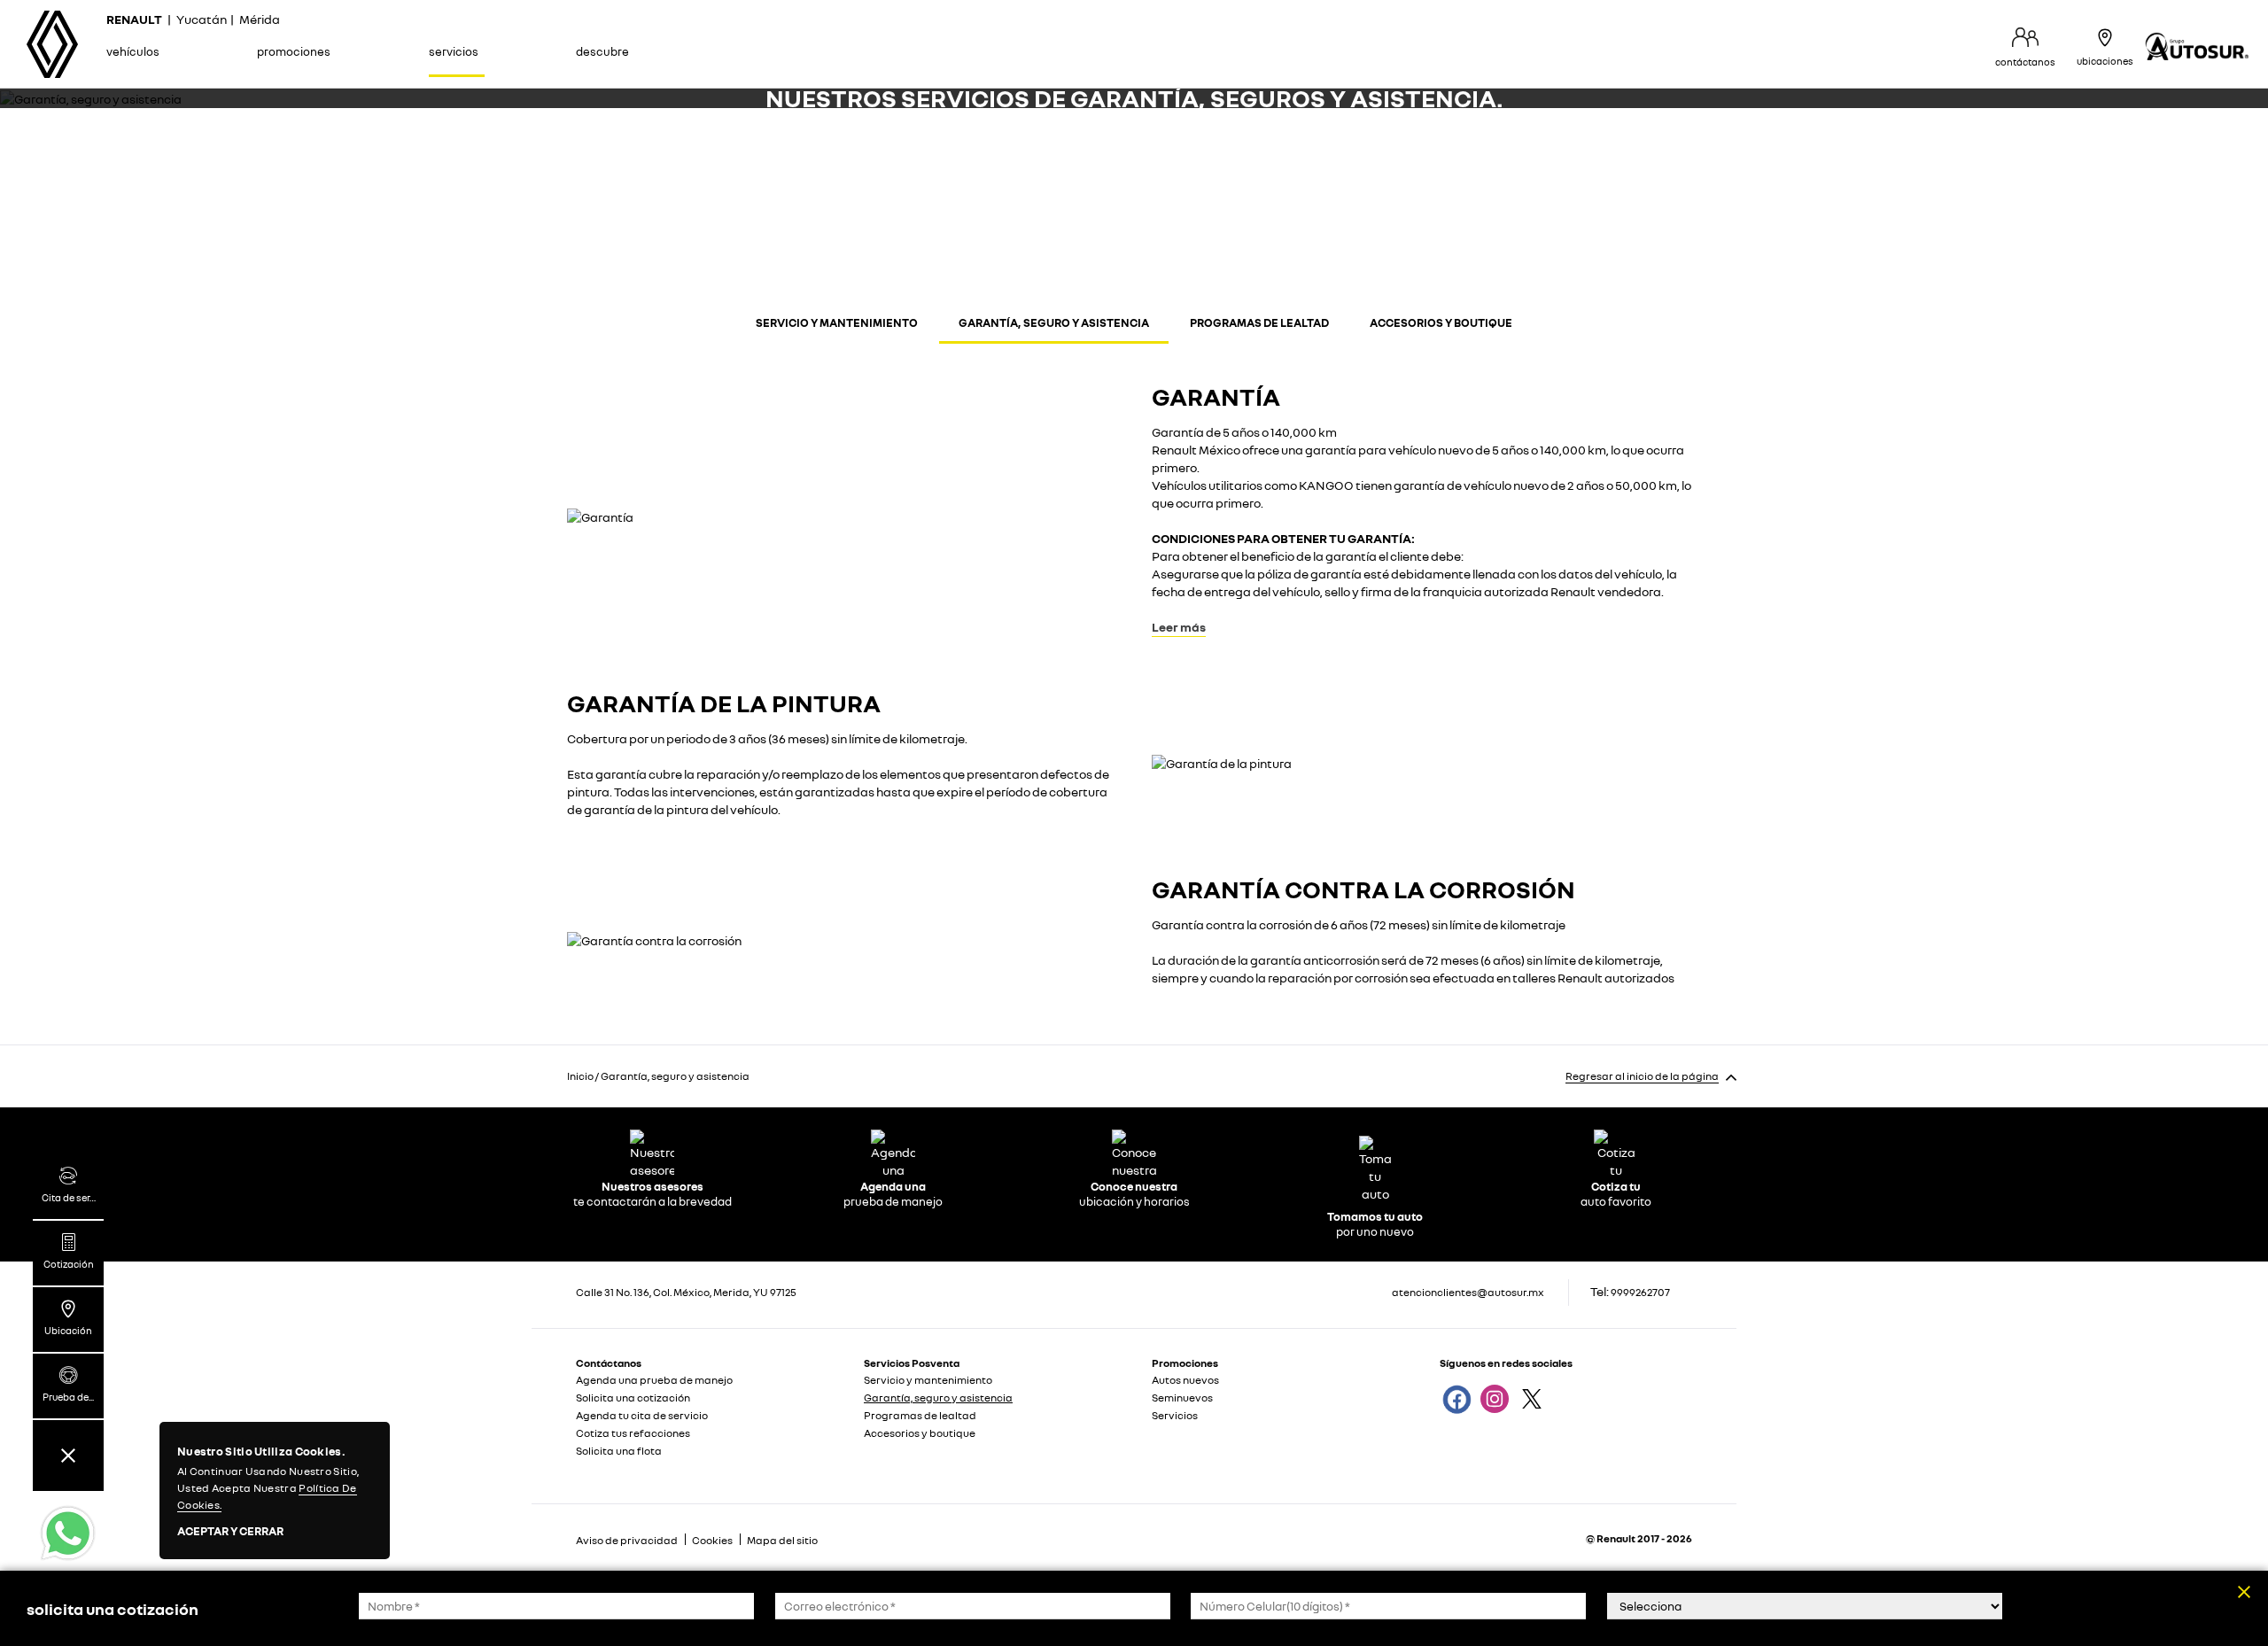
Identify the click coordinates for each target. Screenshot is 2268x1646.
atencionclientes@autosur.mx (1468, 1292)
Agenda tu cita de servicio (642, 1415)
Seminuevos (1182, 1398)
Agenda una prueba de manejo (654, 1380)
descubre (602, 51)
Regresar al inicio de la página (1642, 1076)
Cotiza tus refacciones (633, 1433)
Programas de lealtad (1259, 322)
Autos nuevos (1185, 1380)
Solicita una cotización (633, 1398)
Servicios (454, 51)
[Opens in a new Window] (1456, 1398)
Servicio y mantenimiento (837, 322)
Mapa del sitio (782, 1540)
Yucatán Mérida (193, 19)
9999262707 (1640, 1292)
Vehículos (133, 51)
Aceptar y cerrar (230, 1532)
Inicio (580, 1076)
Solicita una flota (619, 1451)
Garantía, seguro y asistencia (1054, 322)
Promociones (294, 51)
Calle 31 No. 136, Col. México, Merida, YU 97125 (686, 1292)
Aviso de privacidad (627, 1540)
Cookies (712, 1540)
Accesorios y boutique (1441, 322)
